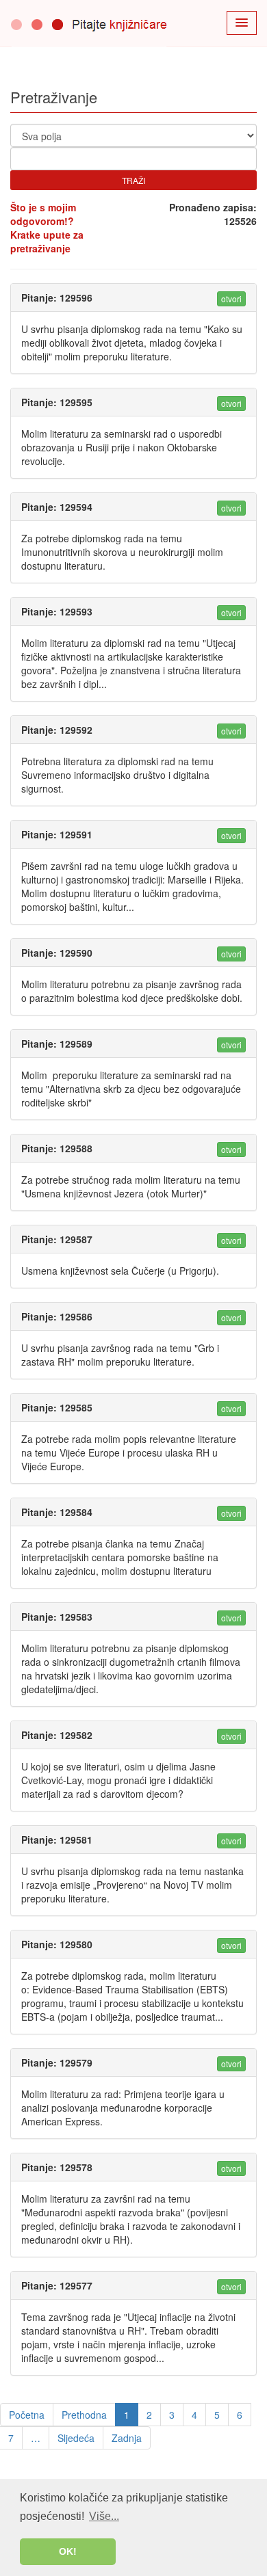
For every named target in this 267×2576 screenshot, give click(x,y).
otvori (231, 298)
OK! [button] (68, 2551)
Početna (27, 2415)
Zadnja (127, 2438)
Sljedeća (76, 2438)
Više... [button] (104, 2516)
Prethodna (84, 2415)
